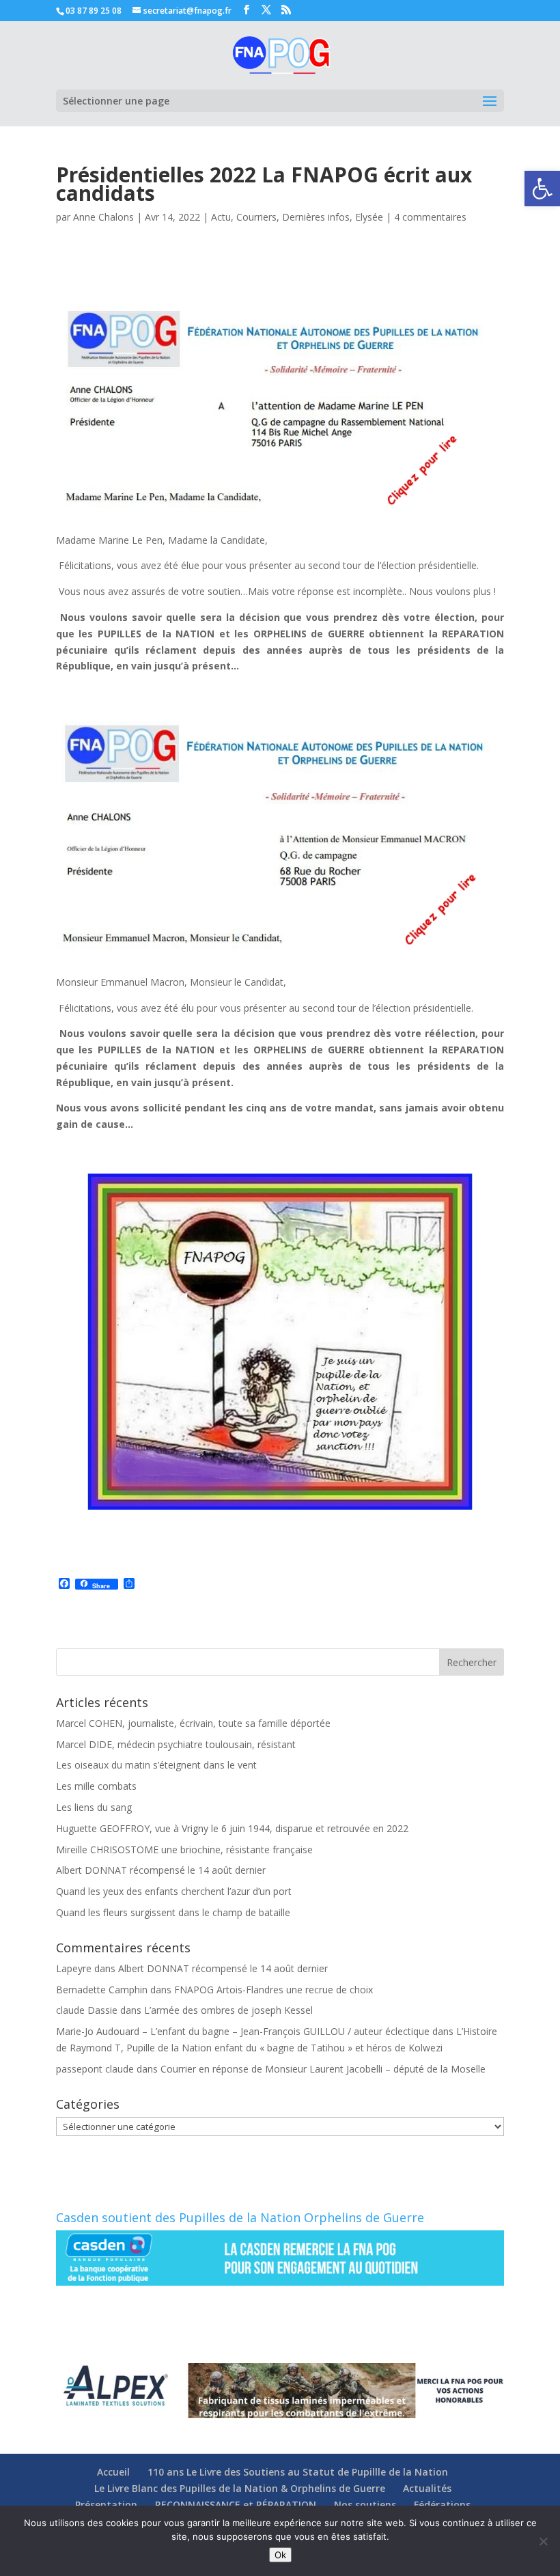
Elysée (369, 217)
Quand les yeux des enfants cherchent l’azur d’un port (174, 1891)
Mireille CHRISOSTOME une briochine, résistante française (184, 1850)
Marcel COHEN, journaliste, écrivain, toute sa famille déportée (193, 1723)
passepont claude (95, 2069)
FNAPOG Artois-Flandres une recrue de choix (274, 1990)
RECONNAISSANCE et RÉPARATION (236, 2505)
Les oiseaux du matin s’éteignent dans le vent (156, 1765)
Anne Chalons (103, 217)
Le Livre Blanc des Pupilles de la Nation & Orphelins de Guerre (240, 2488)
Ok (280, 2555)
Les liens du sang (94, 1807)
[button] (542, 189)
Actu (221, 217)
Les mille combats (96, 1786)
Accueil (113, 2472)
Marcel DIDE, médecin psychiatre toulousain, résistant (176, 1744)
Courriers (256, 217)
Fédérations (442, 2505)
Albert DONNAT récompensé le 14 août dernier (161, 1870)
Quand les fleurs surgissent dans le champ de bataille (173, 1912)
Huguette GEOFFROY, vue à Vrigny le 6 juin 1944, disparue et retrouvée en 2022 (232, 1828)
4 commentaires (430, 217)
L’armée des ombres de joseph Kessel (228, 2010)
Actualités (427, 2488)
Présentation (106, 2505)
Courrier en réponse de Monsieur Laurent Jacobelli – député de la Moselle (323, 2069)
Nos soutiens (365, 2505)
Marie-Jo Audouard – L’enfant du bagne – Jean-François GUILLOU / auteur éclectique (243, 2031)
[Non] (543, 2541)
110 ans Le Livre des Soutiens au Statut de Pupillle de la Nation (298, 2472)
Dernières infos (316, 217)
